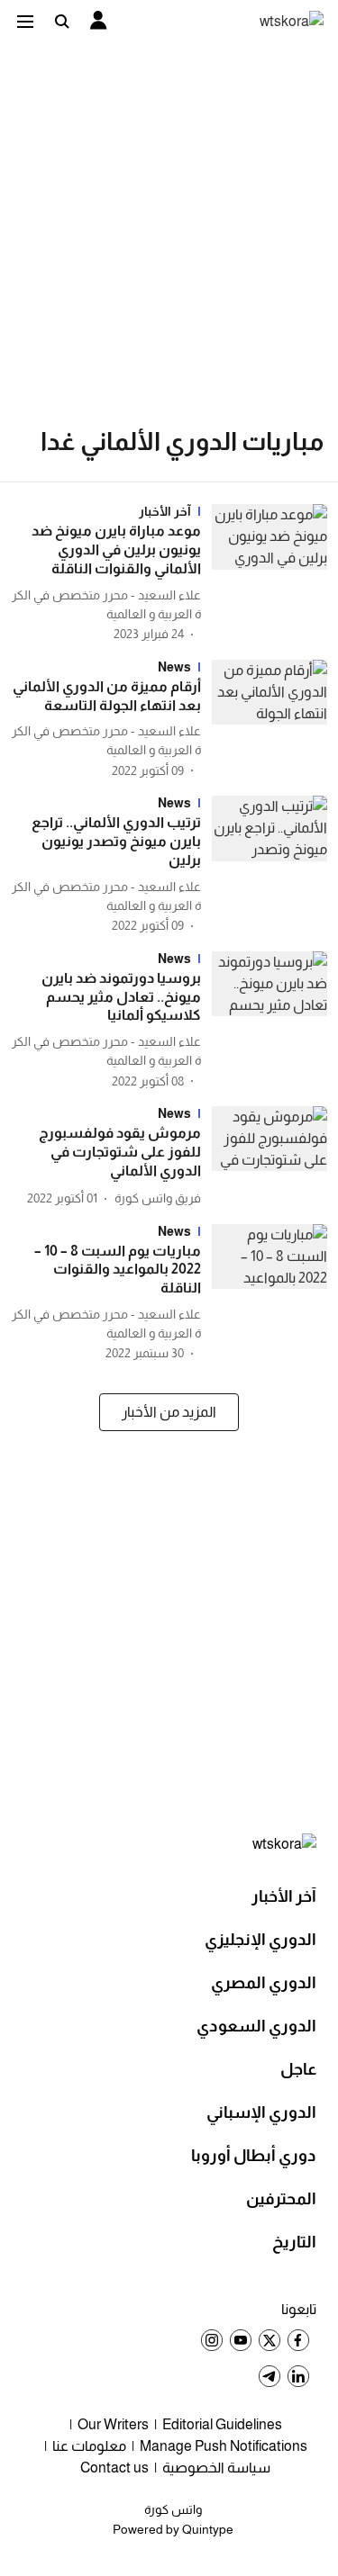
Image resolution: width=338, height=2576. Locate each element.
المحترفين (281, 2199)
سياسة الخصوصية (216, 2468)
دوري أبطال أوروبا (254, 2156)
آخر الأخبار (284, 1896)
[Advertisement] (169, 219)
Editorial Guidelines (222, 2424)
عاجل (298, 2069)
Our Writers (113, 2424)
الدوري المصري (264, 1983)
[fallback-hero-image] (264, 574)
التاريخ (294, 2242)
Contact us (114, 2468)
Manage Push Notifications (224, 2446)
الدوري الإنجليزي (260, 1940)
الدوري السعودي (256, 2026)
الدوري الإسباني (261, 2112)
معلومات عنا (89, 2446)
